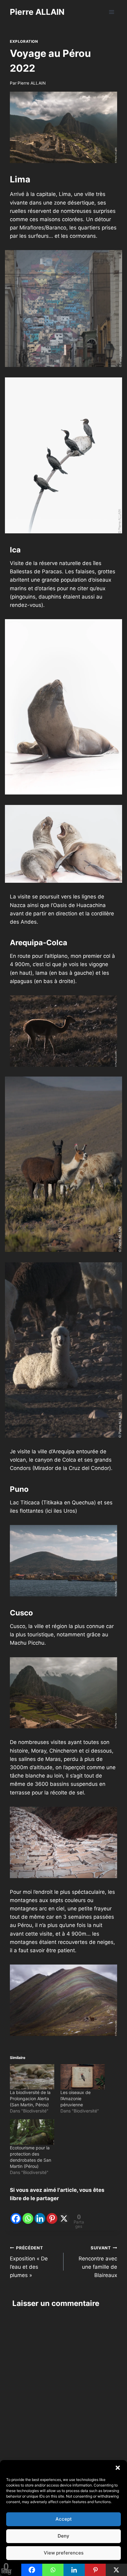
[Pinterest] (52, 2214)
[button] (118, 2468)
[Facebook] (16, 2214)
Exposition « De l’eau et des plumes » (29, 2262)
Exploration (24, 41)
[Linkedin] (40, 2214)
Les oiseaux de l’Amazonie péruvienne (76, 2098)
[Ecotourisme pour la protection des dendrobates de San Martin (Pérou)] (32, 2132)
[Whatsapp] (28, 2214)
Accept (64, 2519)
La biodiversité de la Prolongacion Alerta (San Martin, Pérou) (30, 2098)
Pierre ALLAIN (32, 83)
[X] (64, 2214)
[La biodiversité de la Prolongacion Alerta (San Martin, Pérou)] (32, 2077)
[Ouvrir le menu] (111, 12)
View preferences (64, 2553)
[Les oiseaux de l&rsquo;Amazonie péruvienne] (83, 2077)
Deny (63, 2536)
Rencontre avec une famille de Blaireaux (98, 2262)
